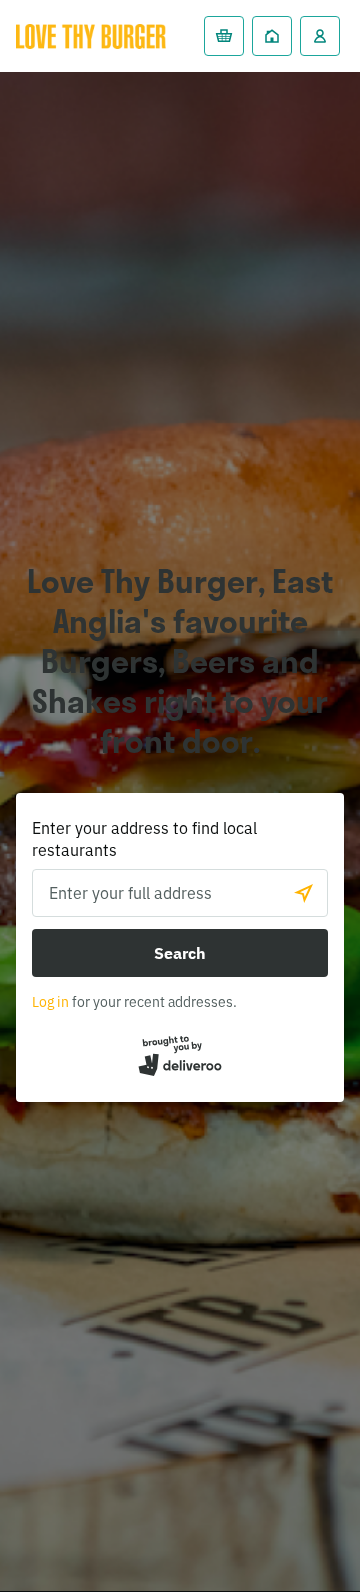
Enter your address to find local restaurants (144, 839)
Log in (50, 1002)
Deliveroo (91, 36)
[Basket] (224, 36)
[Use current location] (304, 893)
